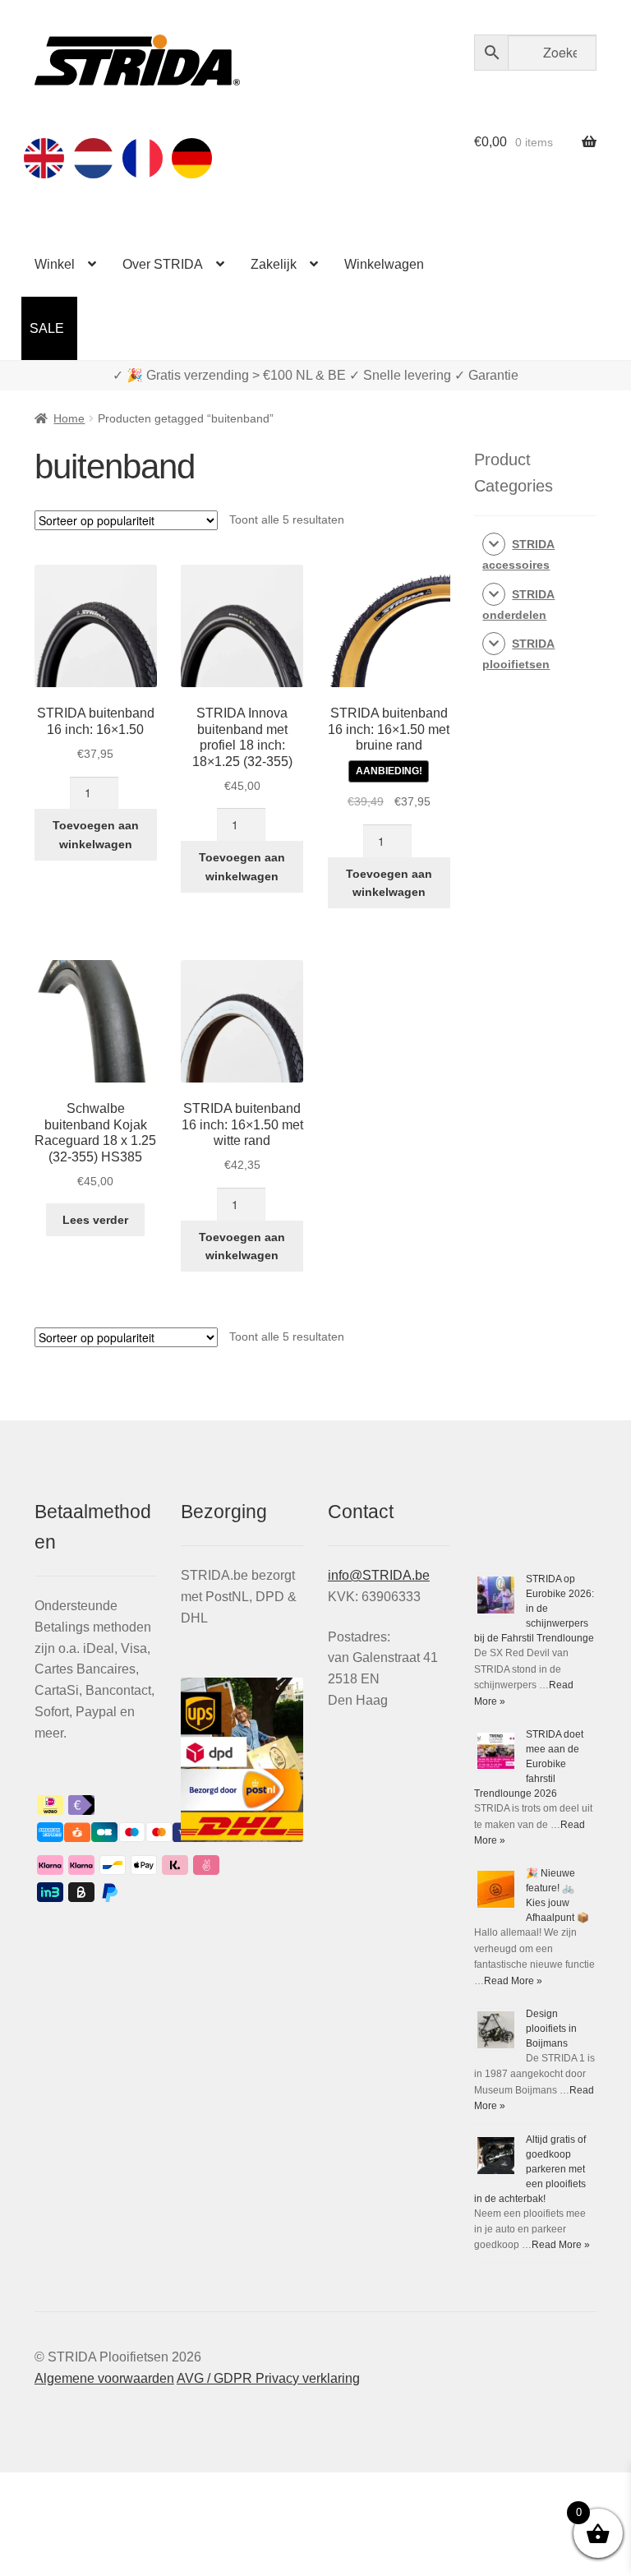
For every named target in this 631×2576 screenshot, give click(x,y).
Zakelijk (274, 264)
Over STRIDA (163, 264)
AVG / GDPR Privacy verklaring (268, 2378)
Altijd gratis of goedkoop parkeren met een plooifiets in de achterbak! (530, 2169)
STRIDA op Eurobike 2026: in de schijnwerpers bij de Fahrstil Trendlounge (534, 1609)
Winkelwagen (384, 264)
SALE (47, 328)
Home (69, 418)
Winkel (55, 264)
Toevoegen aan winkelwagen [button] (96, 835)
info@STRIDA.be (379, 1575)
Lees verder (95, 1220)
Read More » (513, 1981)
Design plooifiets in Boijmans (551, 2029)
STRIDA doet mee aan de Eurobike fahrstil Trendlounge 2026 (529, 1764)
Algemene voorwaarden (104, 2378)
